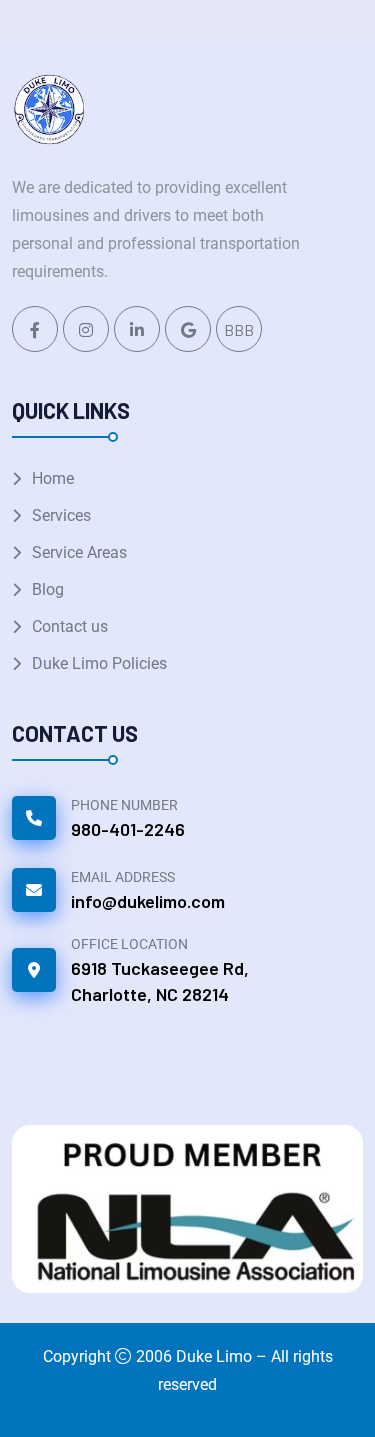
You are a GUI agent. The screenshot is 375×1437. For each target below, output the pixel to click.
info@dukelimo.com (148, 901)
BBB (239, 329)
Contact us (70, 626)
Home (53, 478)
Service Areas (79, 552)
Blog (48, 589)
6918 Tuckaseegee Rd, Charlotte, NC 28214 (160, 981)
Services (61, 515)
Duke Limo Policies (99, 663)
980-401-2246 (128, 829)
